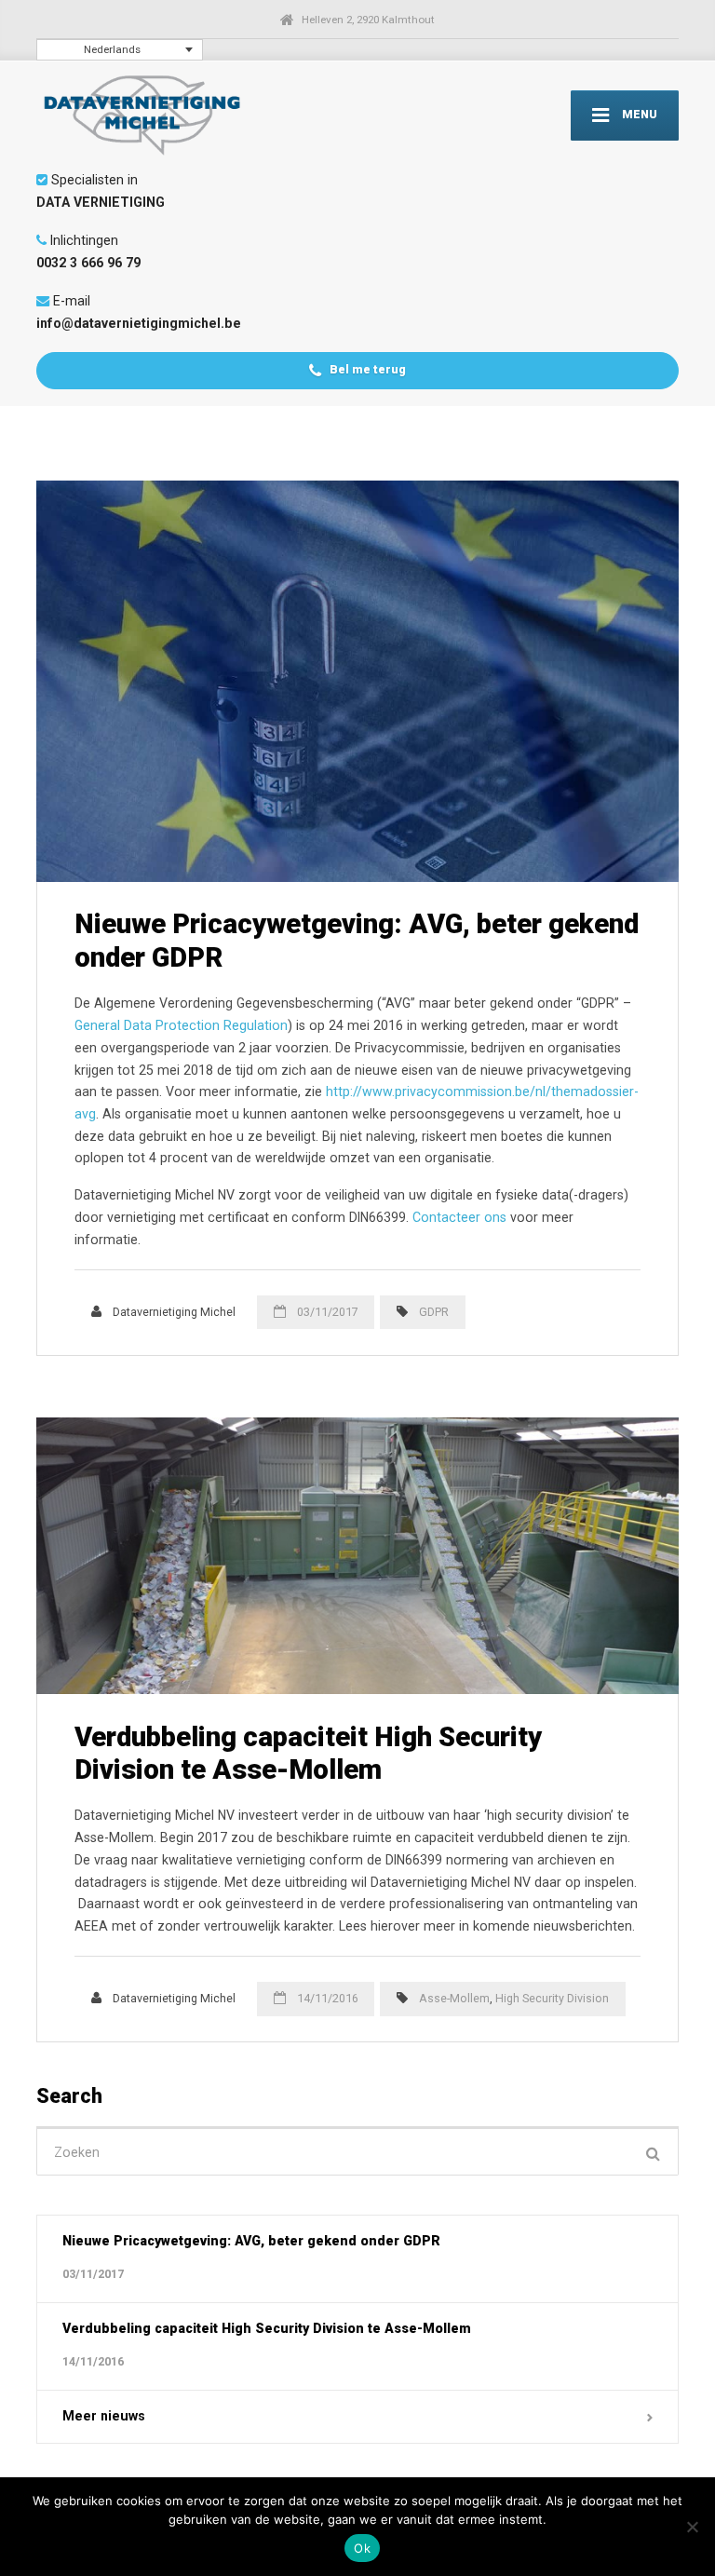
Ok (362, 2548)
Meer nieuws (104, 2416)
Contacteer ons (459, 1217)
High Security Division (552, 1998)
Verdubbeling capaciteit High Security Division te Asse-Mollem (308, 1753)
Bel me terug (366, 369)
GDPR (434, 1312)
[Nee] (692, 2527)
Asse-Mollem (454, 1998)
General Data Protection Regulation (181, 1025)
